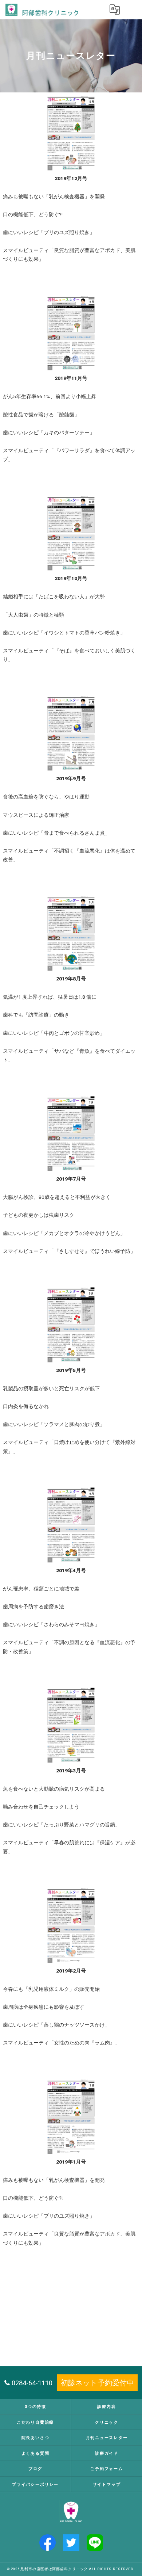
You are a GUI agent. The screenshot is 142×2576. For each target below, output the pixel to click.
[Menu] (131, 9)
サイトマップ (107, 2484)
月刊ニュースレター (107, 2438)
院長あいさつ (35, 2438)
